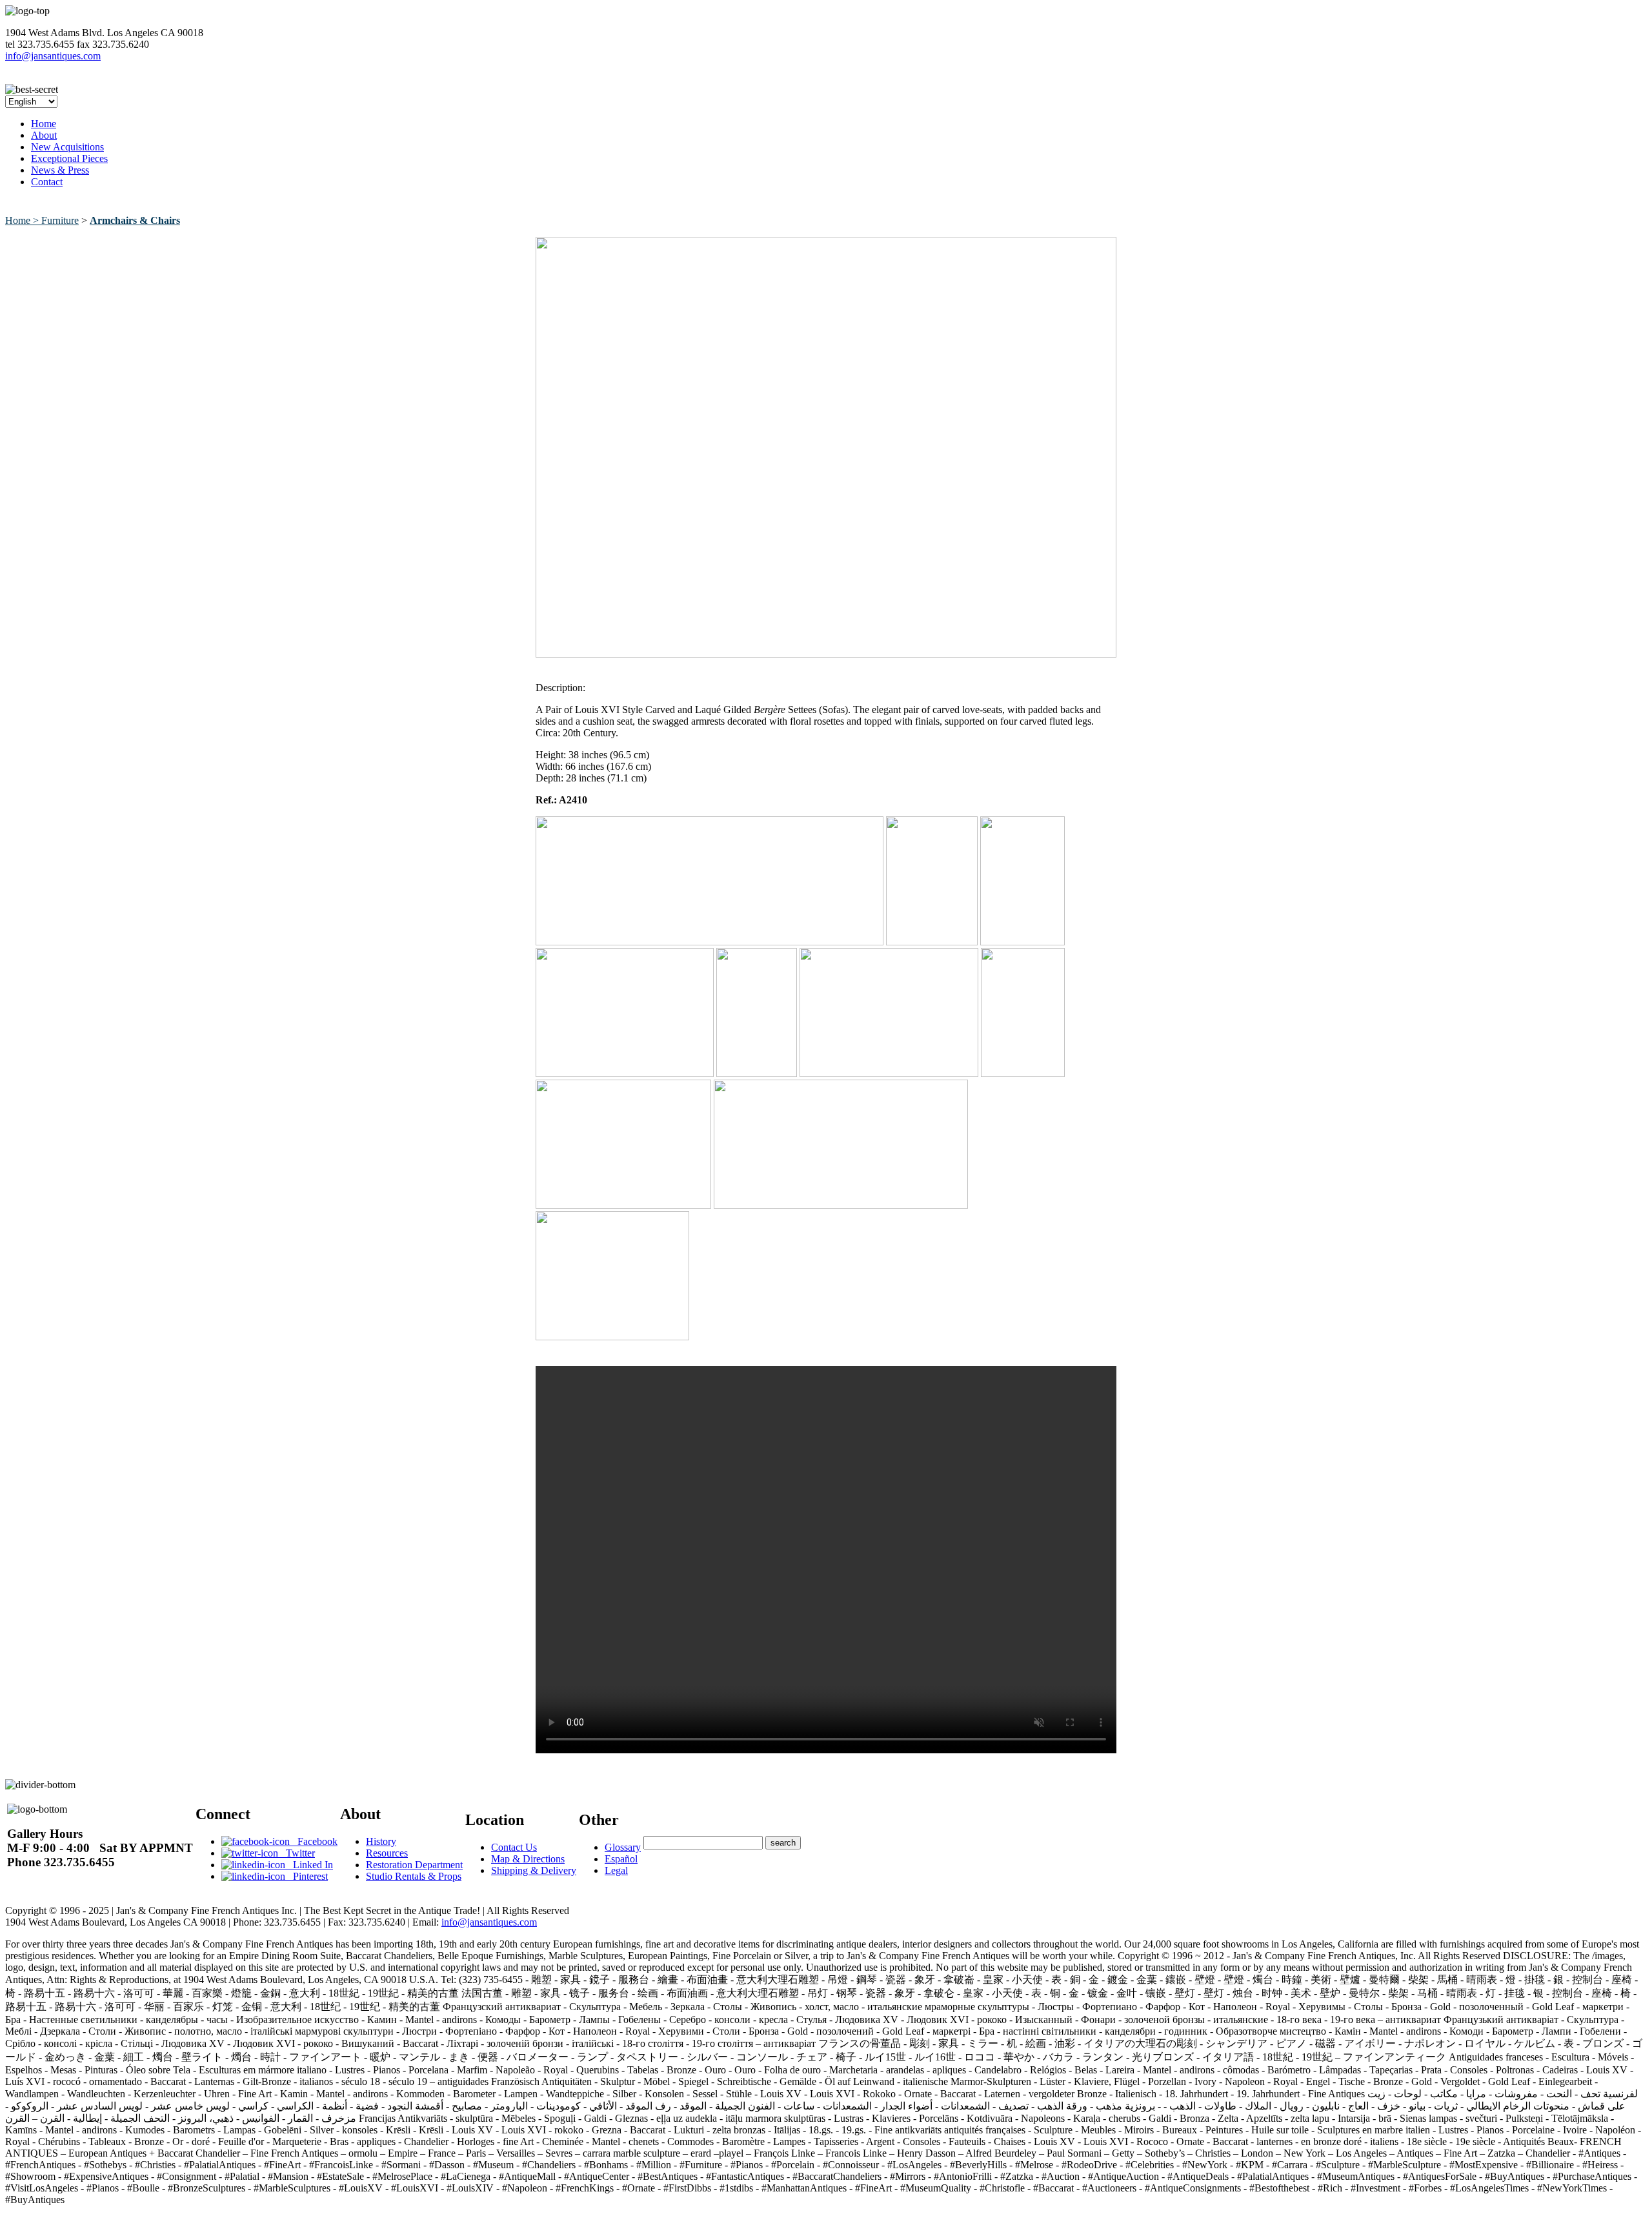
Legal (616, 1870)
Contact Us (514, 1847)
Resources (387, 1853)
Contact (47, 182)
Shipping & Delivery (534, 1870)
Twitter (297, 1853)
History (381, 1841)
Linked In (309, 1865)
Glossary (623, 1847)
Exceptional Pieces (69, 158)
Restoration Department (414, 1865)
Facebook (314, 1841)
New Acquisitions (67, 147)
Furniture (60, 220)
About (44, 135)
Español (621, 1859)
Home (44, 124)
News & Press (60, 170)
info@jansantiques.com (53, 56)
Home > (23, 220)
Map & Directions (528, 1859)
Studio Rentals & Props (414, 1876)
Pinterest (307, 1876)
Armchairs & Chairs (135, 220)
